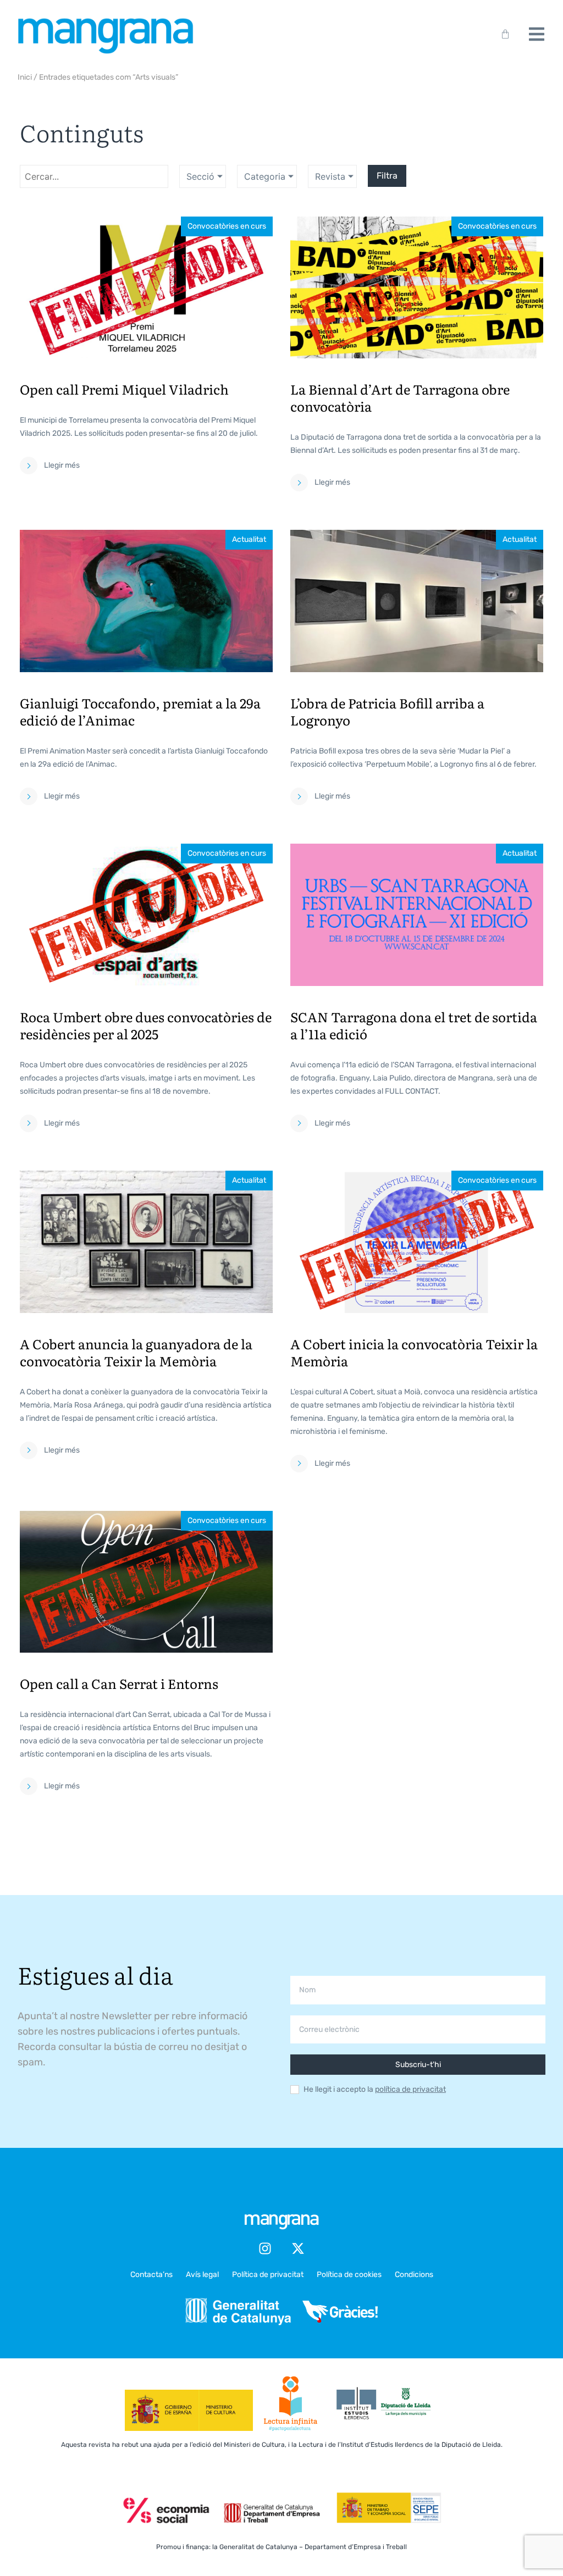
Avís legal (202, 2275)
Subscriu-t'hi (418, 2065)
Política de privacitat (268, 2275)
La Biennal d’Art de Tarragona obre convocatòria (400, 397)
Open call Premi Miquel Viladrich (124, 389)
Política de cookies (349, 2275)
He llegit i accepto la (375, 2090)
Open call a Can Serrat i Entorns (119, 1683)
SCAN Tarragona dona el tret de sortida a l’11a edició (414, 1025)
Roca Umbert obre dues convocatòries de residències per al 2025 (146, 1025)
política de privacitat (410, 2089)
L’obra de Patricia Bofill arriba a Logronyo (387, 711)
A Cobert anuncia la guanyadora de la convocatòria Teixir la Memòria (136, 1352)
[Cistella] (503, 34)
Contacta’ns (151, 2275)
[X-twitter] (298, 2248)
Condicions (414, 2275)
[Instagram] (265, 2248)
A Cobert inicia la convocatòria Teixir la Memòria (414, 1352)
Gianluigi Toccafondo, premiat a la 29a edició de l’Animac (140, 711)
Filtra (387, 176)
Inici (25, 77)
